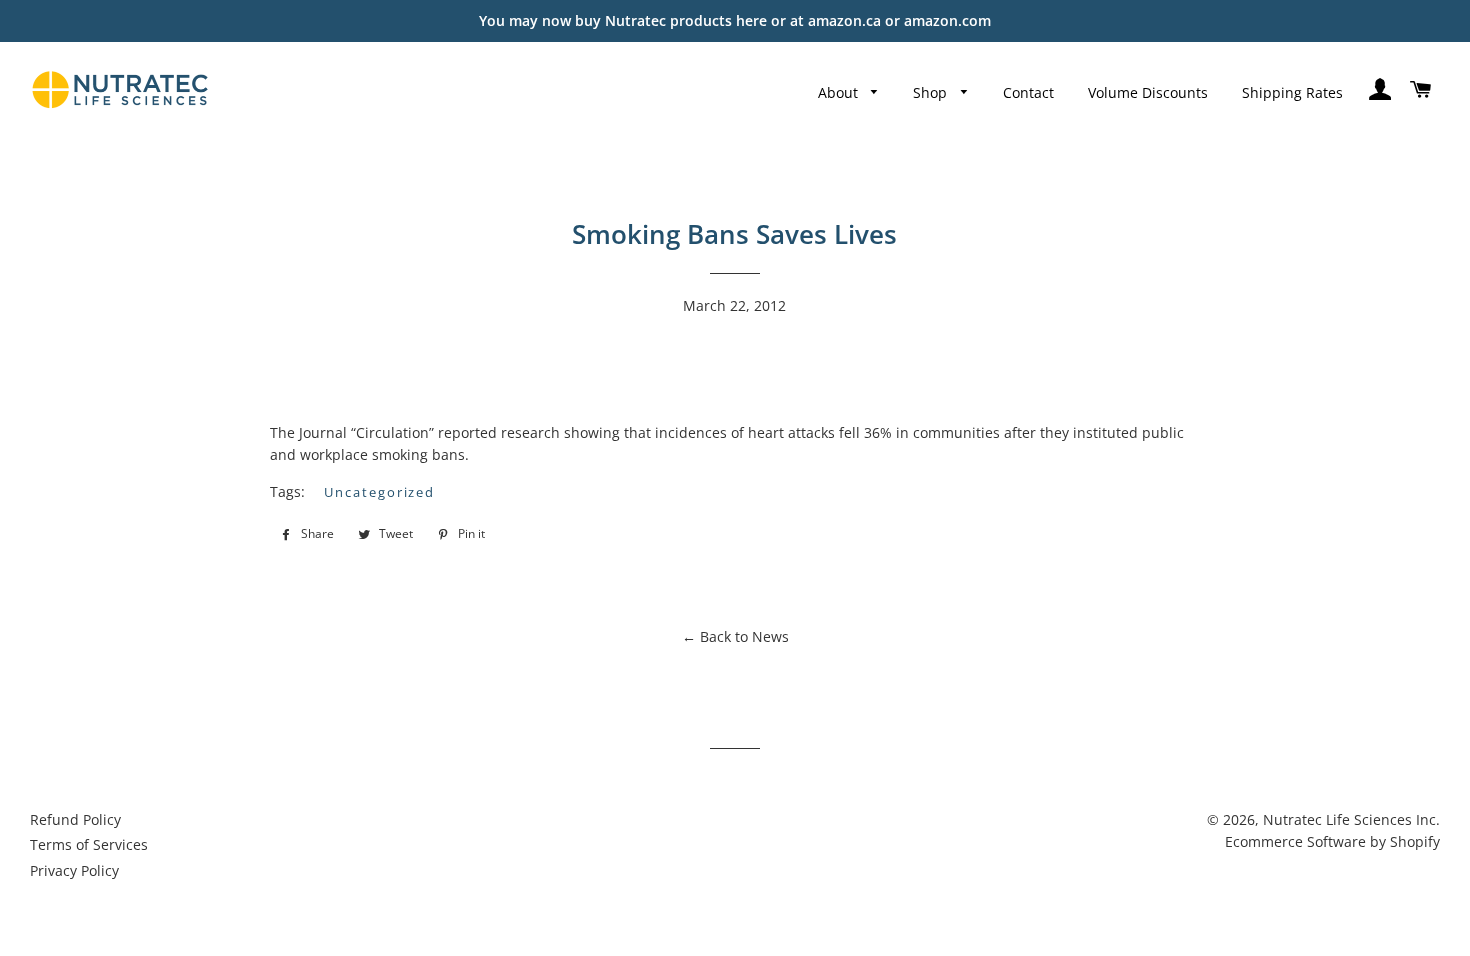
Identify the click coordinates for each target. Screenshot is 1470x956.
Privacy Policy (74, 870)
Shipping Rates (1292, 92)
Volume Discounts (1148, 92)
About (840, 92)
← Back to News (735, 636)
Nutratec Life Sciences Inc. (1351, 819)
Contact (1028, 92)
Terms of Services (89, 844)
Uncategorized (379, 492)
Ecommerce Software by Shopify (1332, 841)
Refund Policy (75, 819)
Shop (932, 92)
